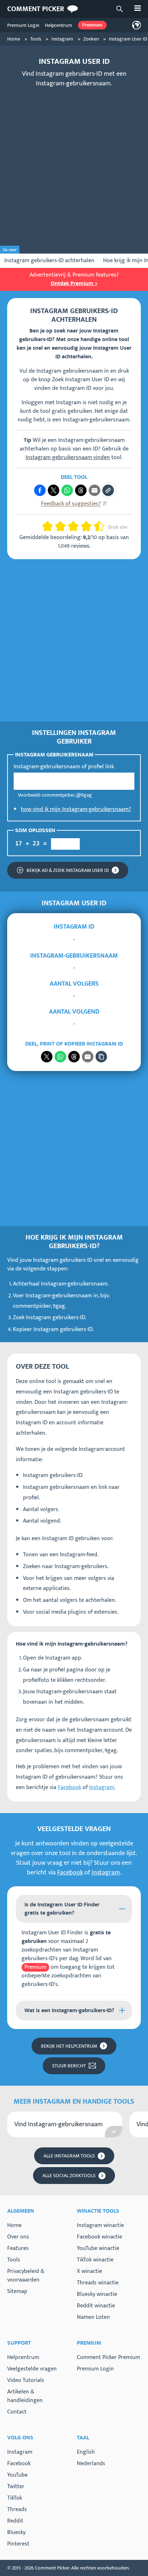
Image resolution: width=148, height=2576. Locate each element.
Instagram (102, 1787)
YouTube (17, 2475)
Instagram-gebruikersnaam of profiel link (64, 767)
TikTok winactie (95, 2260)
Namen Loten (93, 2317)
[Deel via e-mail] (94, 490)
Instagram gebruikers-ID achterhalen (49, 261)
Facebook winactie (100, 2237)
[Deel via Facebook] (40, 490)
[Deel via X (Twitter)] (54, 490)
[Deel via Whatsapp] (67, 490)
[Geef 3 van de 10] (57, 526)
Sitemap (17, 2291)
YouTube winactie (98, 2248)
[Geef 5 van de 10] (70, 526)
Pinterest (18, 2544)
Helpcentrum (59, 25)
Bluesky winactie (97, 2294)
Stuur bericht (69, 2066)
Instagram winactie (100, 2225)
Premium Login (23, 25)
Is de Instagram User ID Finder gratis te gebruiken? (62, 1909)
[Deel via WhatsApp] (60, 1057)
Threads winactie (98, 2283)
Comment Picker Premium (108, 2357)
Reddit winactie (96, 2306)
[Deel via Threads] (81, 490)
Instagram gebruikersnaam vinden (68, 457)
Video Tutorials (26, 2380)
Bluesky (16, 2533)
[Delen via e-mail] (88, 1057)
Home (14, 2225)
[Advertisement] (74, 168)
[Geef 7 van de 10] (83, 526)
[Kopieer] (101, 1057)
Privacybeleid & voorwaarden (26, 2276)
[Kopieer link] (108, 490)
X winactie (89, 2271)
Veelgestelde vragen (32, 2369)
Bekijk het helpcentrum (69, 2046)
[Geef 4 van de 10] (63, 526)
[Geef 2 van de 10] (50, 526)
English (86, 2452)
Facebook (70, 1787)
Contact (17, 2412)
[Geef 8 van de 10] (89, 526)
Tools (14, 2260)
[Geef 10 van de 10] (102, 526)
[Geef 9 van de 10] (96, 526)
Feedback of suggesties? (71, 504)
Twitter (16, 2487)
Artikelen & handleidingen (25, 2396)
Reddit (15, 2521)
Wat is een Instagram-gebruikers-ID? (69, 2011)
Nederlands (91, 2464)
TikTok (15, 2498)
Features (18, 2248)
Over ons (18, 2237)
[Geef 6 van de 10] (76, 526)
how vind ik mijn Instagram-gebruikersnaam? (76, 809)
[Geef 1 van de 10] (45, 526)
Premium (92, 25)
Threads (17, 2510)
